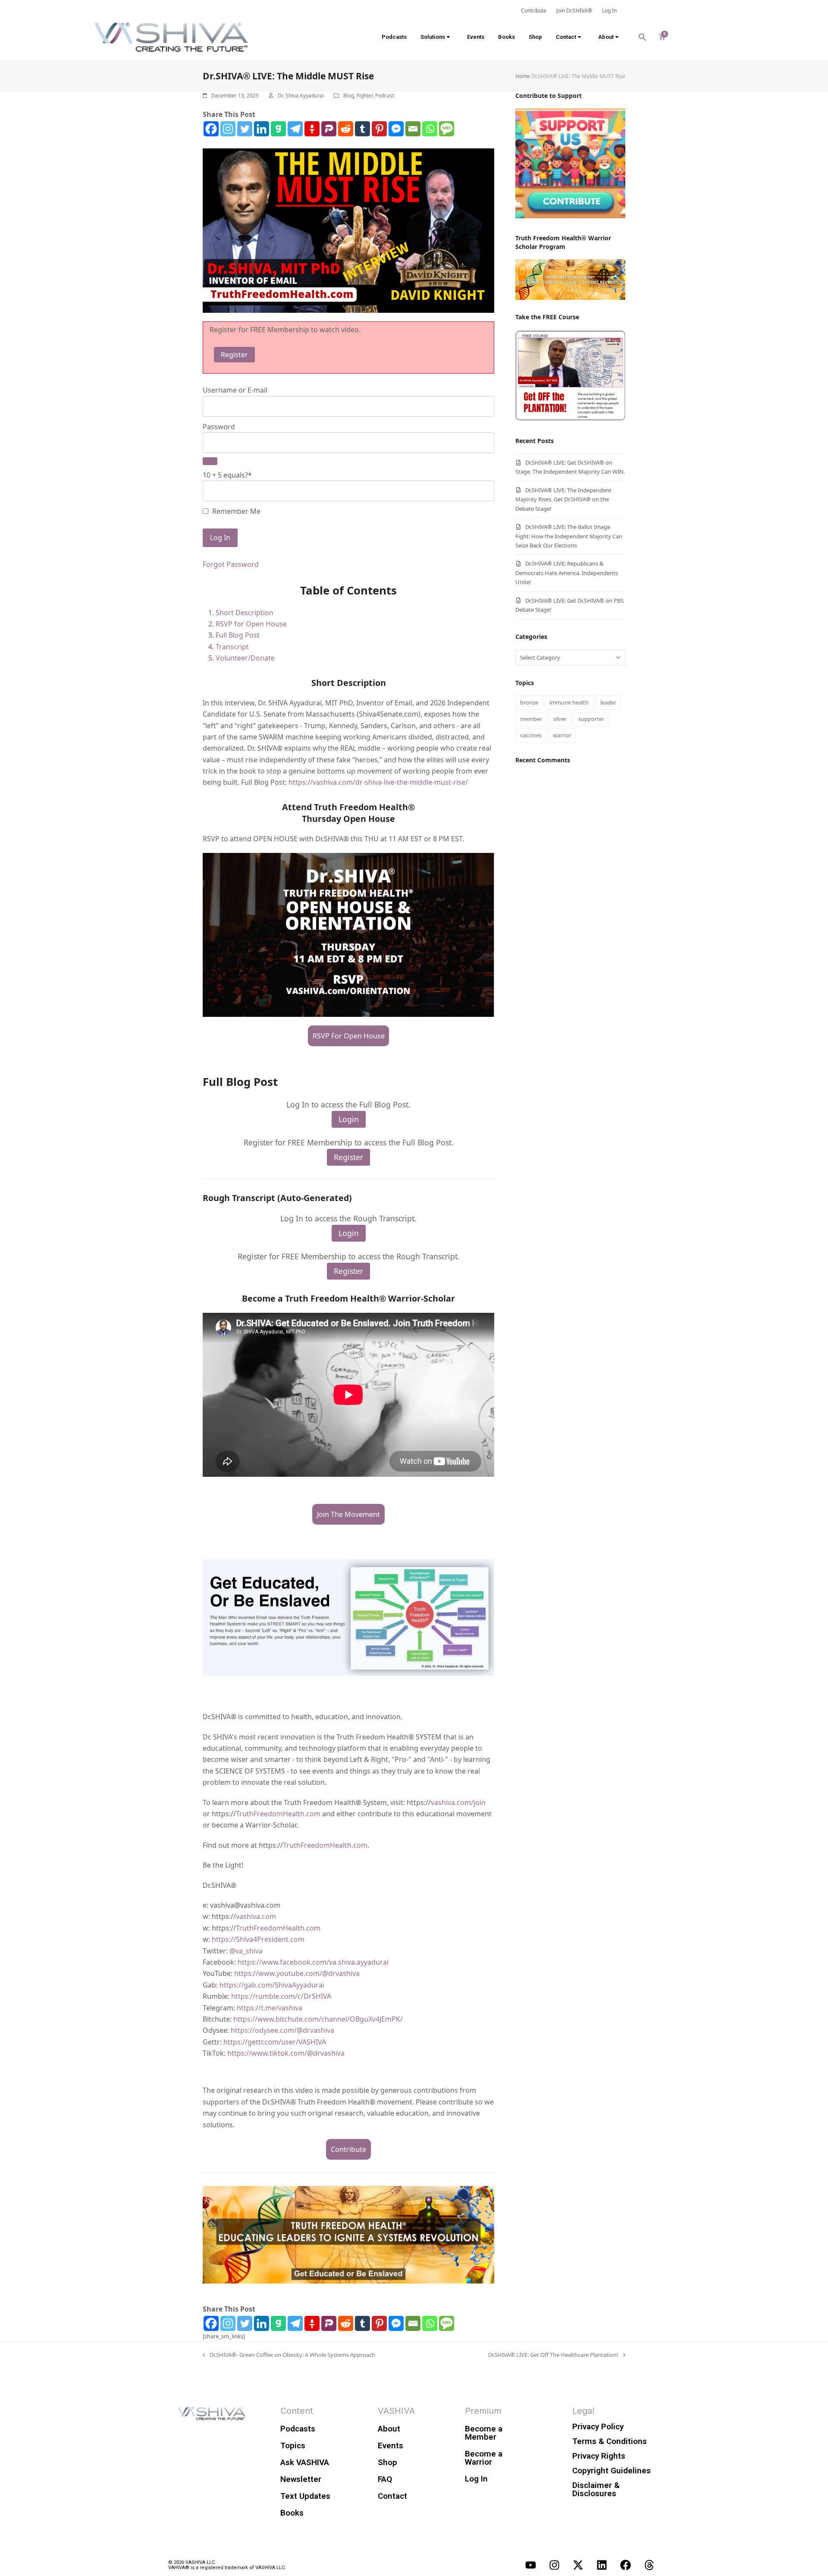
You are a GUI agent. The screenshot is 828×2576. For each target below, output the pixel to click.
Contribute (348, 2149)
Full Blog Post (238, 635)
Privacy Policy (598, 2427)
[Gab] (278, 129)
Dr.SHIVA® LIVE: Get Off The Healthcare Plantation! (553, 2354)
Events (476, 37)
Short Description (245, 613)
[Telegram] (295, 129)
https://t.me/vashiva (270, 2008)
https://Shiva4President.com (258, 1939)
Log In (476, 2479)
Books (507, 37)
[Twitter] (245, 129)
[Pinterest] (379, 129)
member (531, 719)
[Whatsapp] (430, 129)
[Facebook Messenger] (396, 129)
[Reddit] (346, 129)
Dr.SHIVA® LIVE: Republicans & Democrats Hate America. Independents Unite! (567, 573)
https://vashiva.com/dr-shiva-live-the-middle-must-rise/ (378, 782)
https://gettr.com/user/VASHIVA (275, 2042)
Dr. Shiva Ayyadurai (301, 96)
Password (219, 427)
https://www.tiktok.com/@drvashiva (286, 2053)
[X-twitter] (578, 2565)
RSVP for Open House (251, 624)
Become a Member (484, 2433)
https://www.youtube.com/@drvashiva (297, 1973)
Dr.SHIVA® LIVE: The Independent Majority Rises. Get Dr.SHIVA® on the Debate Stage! (563, 499)
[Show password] (210, 461)
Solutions (433, 37)
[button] (643, 37)
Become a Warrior (484, 2458)
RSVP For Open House (349, 1036)
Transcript (232, 647)
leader (608, 702)
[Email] (413, 129)
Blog (349, 96)
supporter (591, 719)
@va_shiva (246, 1951)
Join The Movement (348, 1514)
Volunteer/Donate (245, 658)
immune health (569, 702)
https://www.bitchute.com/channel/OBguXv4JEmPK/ (318, 2019)
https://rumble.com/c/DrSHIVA (281, 1996)
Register (234, 355)
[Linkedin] (262, 129)
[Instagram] (228, 129)
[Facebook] (211, 129)
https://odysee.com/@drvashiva (282, 2030)
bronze (529, 702)
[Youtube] (530, 2565)
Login (349, 1119)
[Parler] (329, 129)
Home (523, 76)
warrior (562, 735)
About (606, 37)
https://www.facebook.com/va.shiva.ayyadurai (313, 1962)
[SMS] (447, 129)
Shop (535, 37)
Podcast (385, 96)
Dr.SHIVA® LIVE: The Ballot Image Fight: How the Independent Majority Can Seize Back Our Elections (569, 536)
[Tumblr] (362, 129)
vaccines (531, 735)
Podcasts (394, 37)
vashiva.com (256, 1916)
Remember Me (235, 511)
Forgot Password (231, 564)
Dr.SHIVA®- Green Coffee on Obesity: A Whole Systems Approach (289, 2354)
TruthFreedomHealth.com (278, 1814)
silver (560, 719)
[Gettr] (312, 129)
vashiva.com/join (458, 1802)
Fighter (365, 96)
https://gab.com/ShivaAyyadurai (272, 1985)
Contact (566, 37)
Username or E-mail (235, 390)
